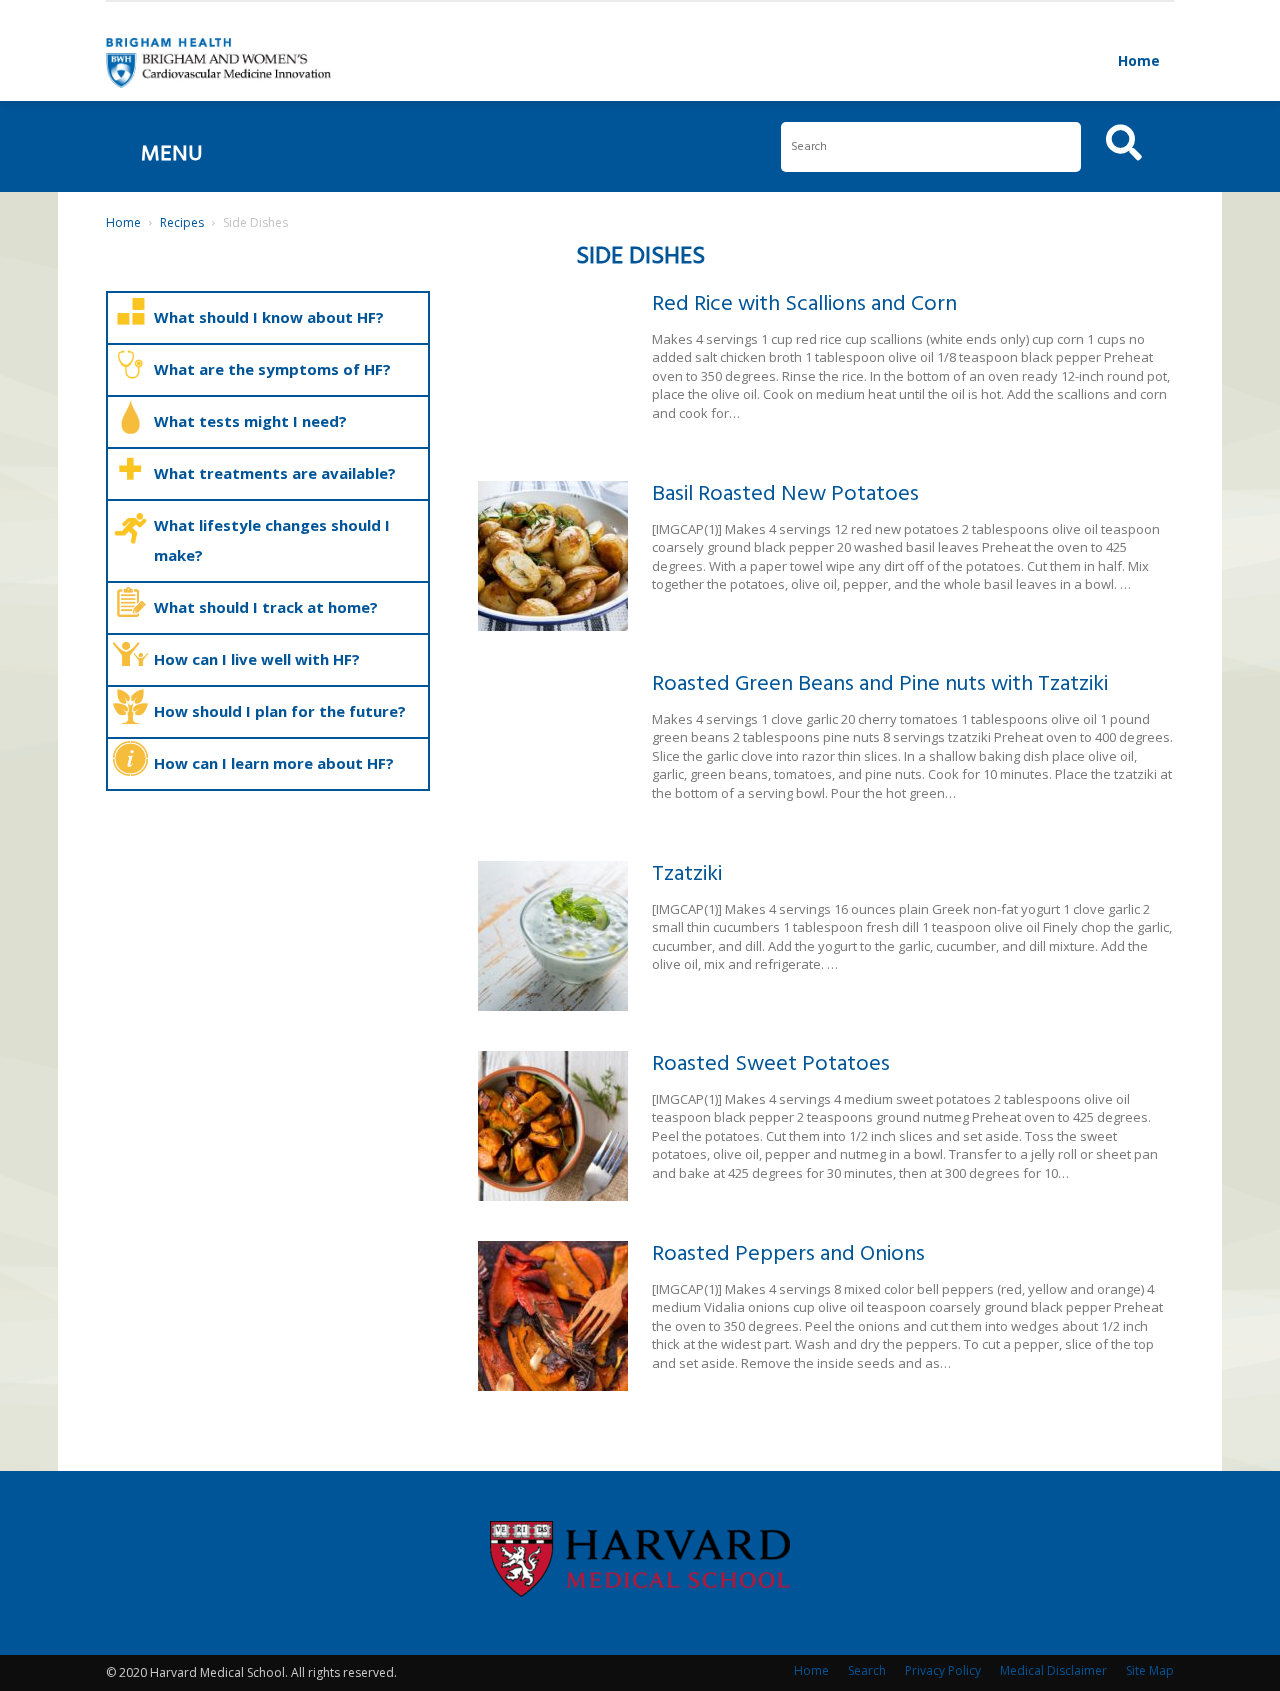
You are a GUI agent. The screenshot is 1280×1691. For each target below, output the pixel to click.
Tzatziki (687, 874)
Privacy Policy (943, 1670)
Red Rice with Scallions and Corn (804, 304)
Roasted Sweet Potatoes (771, 1064)
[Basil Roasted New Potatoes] (553, 556)
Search (867, 1670)
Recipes (182, 222)
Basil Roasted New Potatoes (785, 494)
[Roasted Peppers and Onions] (553, 1316)
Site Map (1150, 1670)
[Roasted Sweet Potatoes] (553, 1126)
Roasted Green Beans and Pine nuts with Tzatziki (880, 684)
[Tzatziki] (553, 936)
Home (1139, 60)
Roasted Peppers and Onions (788, 1254)
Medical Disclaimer (1053, 1670)
